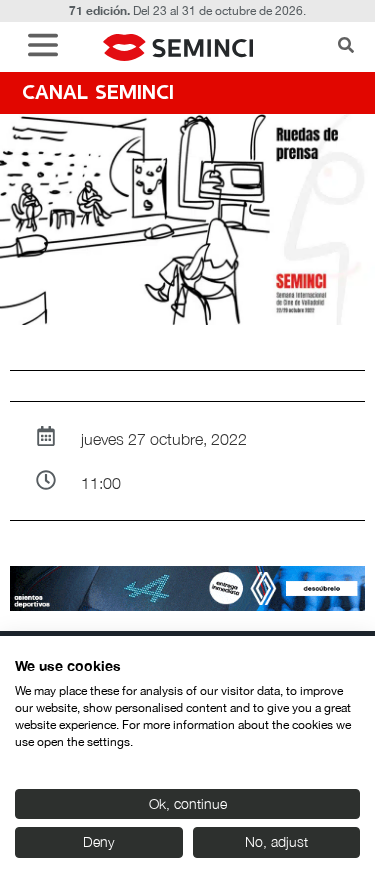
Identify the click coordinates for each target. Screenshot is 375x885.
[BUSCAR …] (346, 47)
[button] (48, 47)
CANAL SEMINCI (98, 93)
